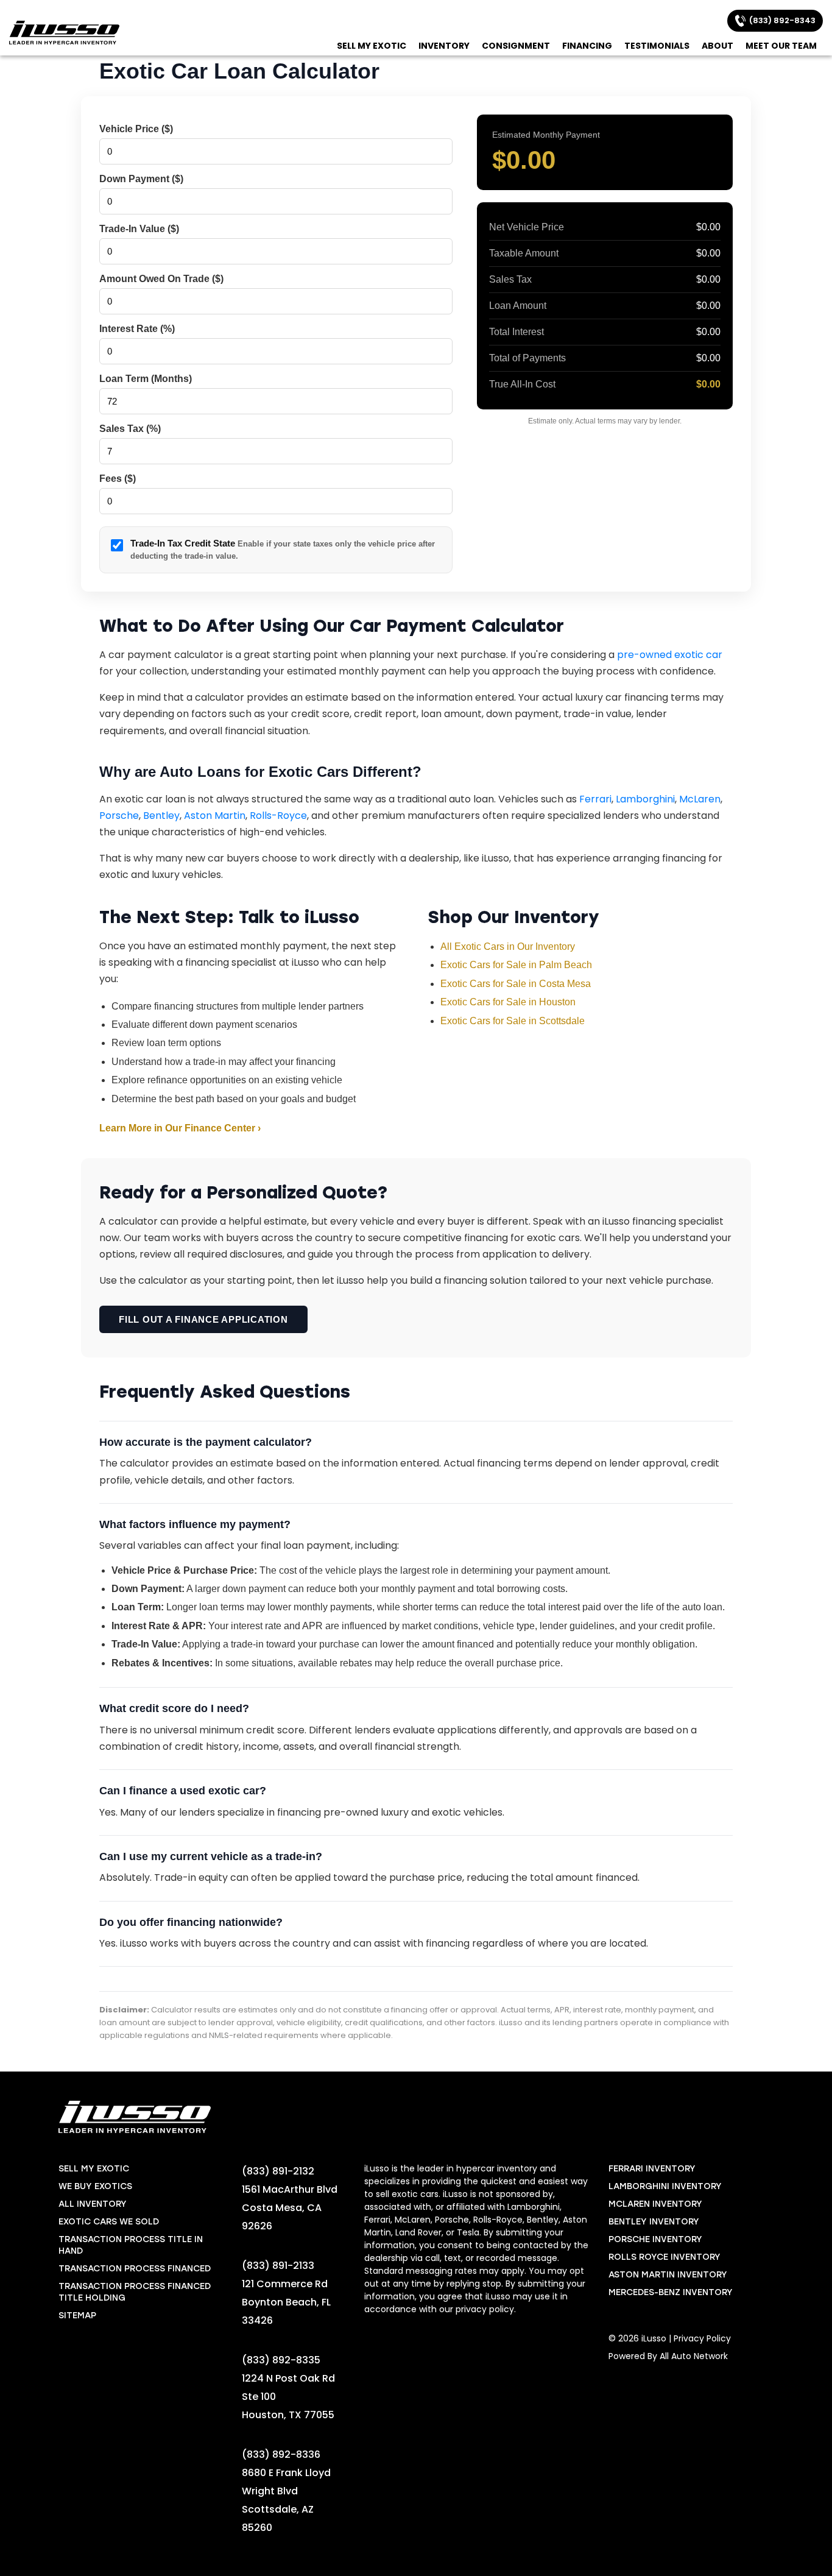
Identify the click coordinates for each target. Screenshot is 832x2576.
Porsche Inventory (655, 2239)
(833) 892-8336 (281, 2454)
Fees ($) (118, 479)
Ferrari (595, 799)
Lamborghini (645, 799)
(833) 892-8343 (781, 20)
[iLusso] (64, 33)
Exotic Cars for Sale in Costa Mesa (516, 984)
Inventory (444, 46)
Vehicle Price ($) (136, 129)
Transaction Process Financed (135, 2269)
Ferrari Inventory (652, 2169)
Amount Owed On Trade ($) (161, 279)
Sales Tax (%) (130, 429)
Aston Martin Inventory (668, 2275)
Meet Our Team (781, 46)
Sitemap (77, 2316)
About (717, 46)
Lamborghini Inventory (665, 2186)
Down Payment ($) (141, 179)
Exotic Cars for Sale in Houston (508, 1002)
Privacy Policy (702, 2338)
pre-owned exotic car (670, 655)
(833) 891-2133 (278, 2266)
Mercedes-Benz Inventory (671, 2292)
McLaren (700, 799)
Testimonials (657, 46)
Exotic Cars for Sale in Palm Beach (516, 965)
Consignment (516, 46)
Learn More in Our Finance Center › (180, 1128)
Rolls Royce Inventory (665, 2257)
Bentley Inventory (654, 2222)
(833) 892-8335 (281, 2360)
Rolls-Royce (278, 816)
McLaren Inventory (655, 2204)
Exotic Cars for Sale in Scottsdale (513, 1021)
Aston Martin (215, 816)
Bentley (161, 816)
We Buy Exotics (95, 2186)
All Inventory (93, 2204)
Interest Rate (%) (137, 329)
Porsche (119, 816)
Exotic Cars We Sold (109, 2222)
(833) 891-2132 (278, 2171)
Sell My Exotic (372, 46)
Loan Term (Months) (146, 379)
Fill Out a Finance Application (203, 1319)
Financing (587, 46)
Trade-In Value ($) (139, 229)
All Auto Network (694, 2356)
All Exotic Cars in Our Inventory (508, 947)
